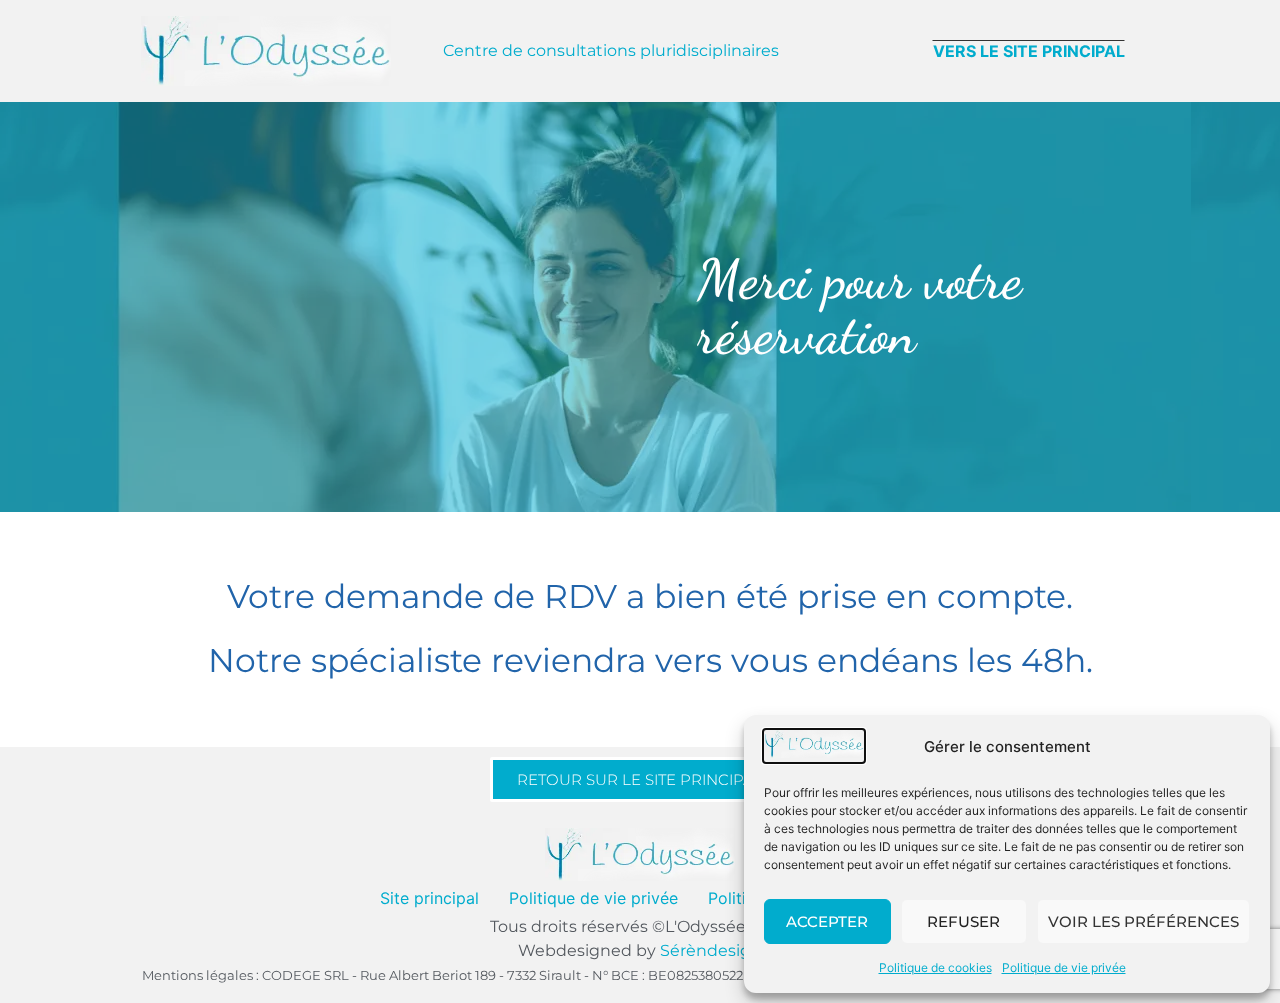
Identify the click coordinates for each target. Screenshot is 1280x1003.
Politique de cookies (935, 967)
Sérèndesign (711, 950)
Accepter (827, 921)
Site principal (429, 898)
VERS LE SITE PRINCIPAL (1029, 51)
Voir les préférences (1143, 921)
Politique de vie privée (1064, 967)
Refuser (963, 921)
